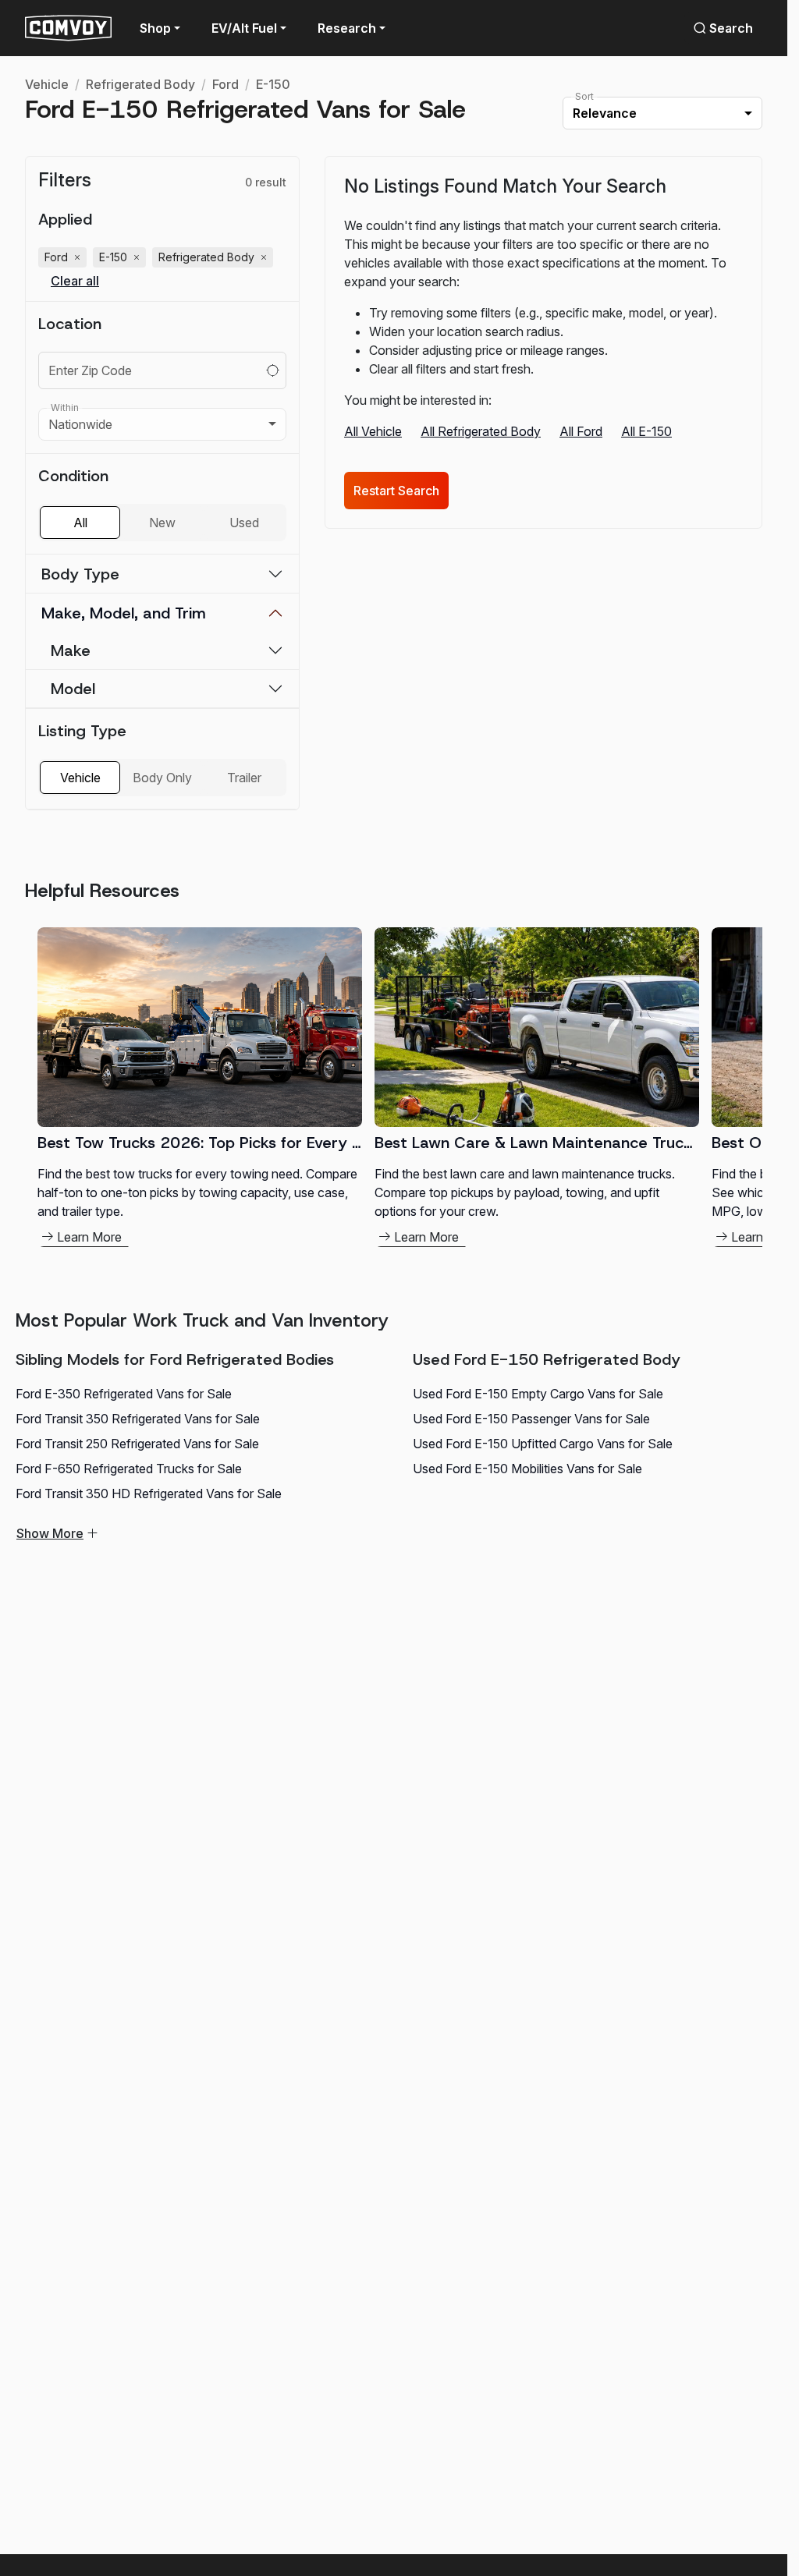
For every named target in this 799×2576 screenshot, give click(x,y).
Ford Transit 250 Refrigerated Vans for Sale (137, 1444)
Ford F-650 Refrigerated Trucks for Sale (129, 1469)
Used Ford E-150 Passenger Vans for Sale (531, 1419)
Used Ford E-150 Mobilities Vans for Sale (527, 1469)
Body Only (162, 778)
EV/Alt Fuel (244, 28)
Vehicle (47, 84)
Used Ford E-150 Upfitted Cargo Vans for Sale (543, 1444)
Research (347, 28)
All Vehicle (373, 431)
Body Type (80, 574)
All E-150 (646, 431)
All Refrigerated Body (481, 431)
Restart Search (396, 491)
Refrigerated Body (140, 84)
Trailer (244, 778)
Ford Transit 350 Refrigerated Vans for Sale (138, 1419)
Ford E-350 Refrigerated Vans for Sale (124, 1394)
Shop (155, 28)
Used (244, 523)
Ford (225, 84)
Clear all (75, 281)
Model (73, 689)
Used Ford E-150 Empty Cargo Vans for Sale (538, 1394)
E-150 (273, 84)
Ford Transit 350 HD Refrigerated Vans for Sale (149, 1494)
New (162, 523)
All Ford (581, 431)
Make (71, 650)
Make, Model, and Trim (124, 613)
